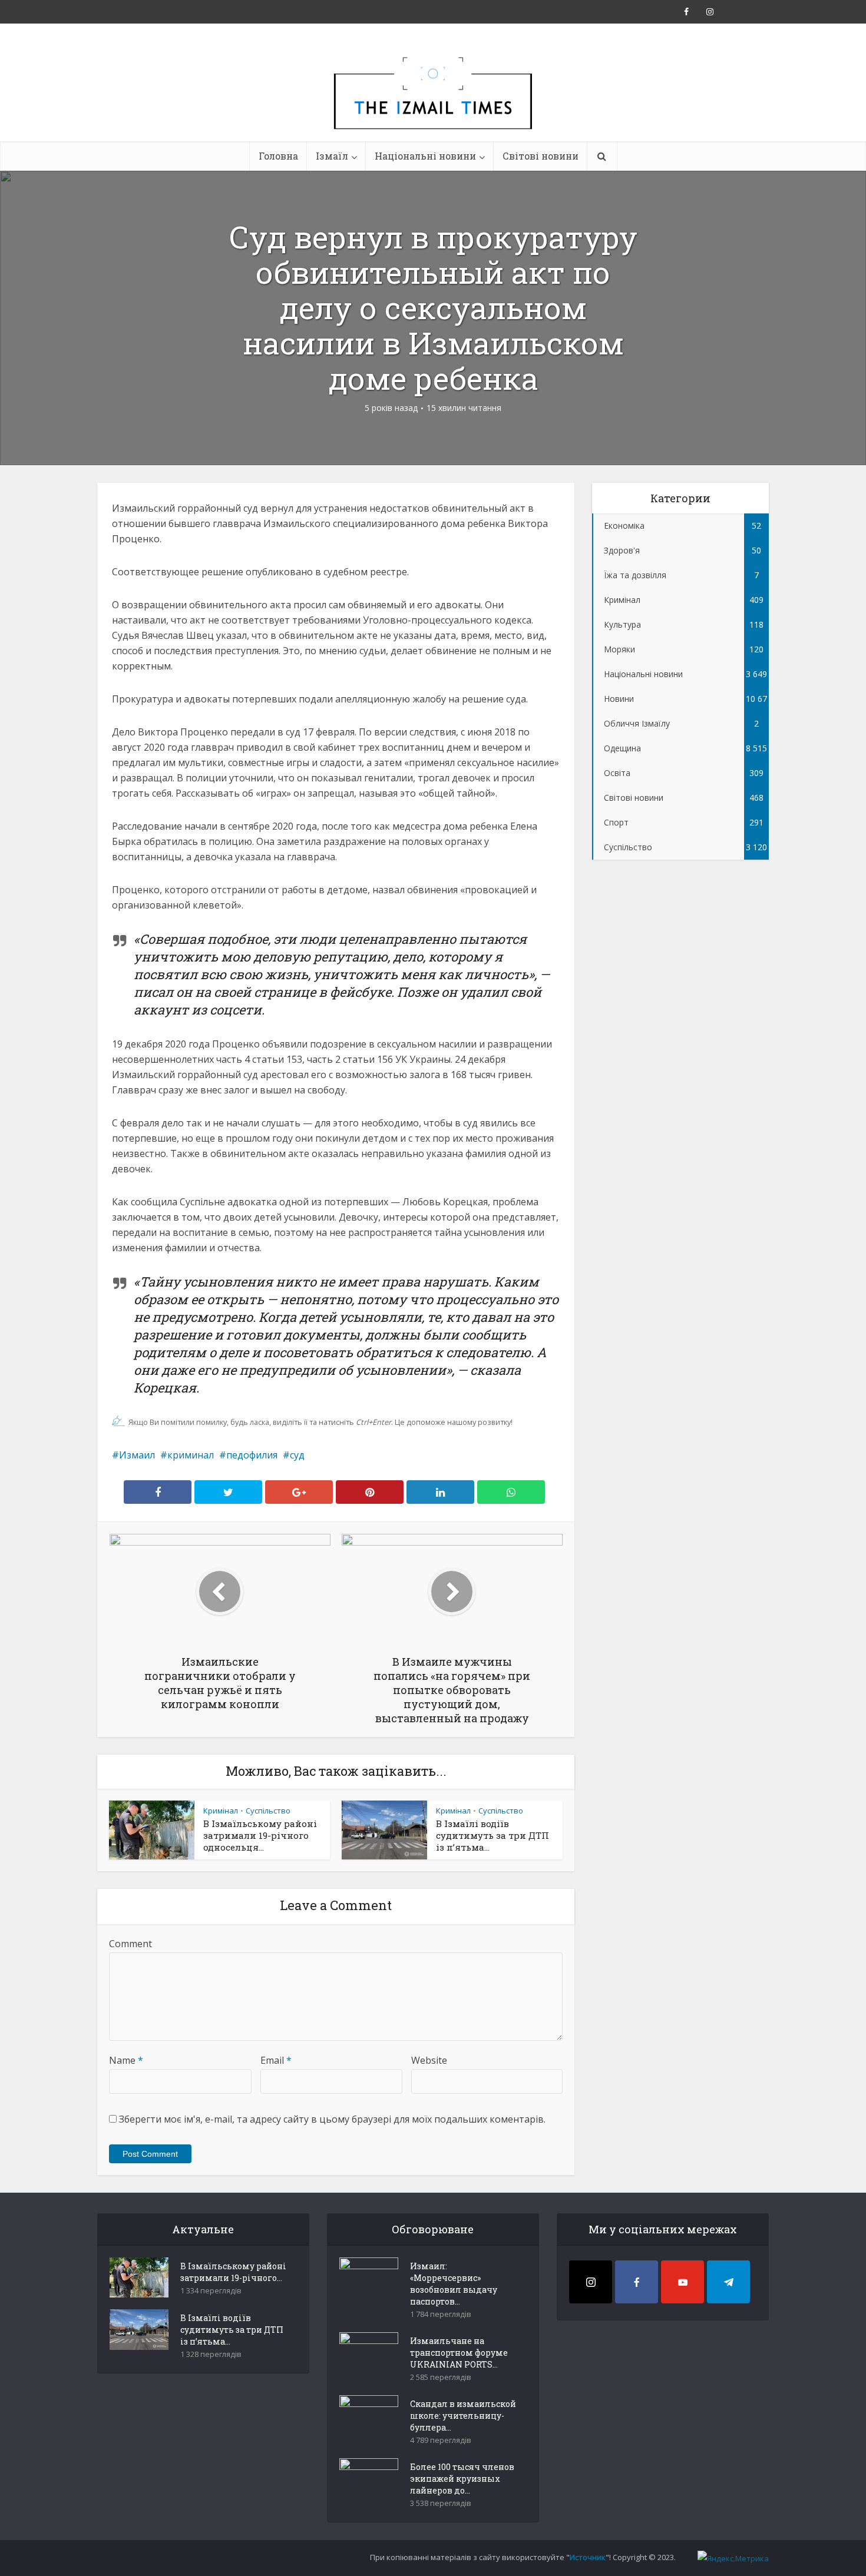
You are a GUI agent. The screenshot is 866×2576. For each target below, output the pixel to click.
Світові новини (541, 156)
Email (276, 2060)
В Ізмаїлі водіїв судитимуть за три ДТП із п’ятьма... (493, 1835)
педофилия (252, 1455)
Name (126, 2060)
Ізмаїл (332, 156)
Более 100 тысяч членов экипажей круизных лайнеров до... (462, 2479)
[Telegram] (728, 2282)
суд (297, 1455)
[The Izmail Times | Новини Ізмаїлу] (433, 106)
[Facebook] (637, 2282)
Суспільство (268, 1811)
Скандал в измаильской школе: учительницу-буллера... (463, 2416)
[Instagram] (591, 2282)
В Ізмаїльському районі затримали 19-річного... (233, 2272)
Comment (130, 1944)
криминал (191, 1455)
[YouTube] (682, 2282)
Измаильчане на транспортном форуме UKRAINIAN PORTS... (459, 2353)
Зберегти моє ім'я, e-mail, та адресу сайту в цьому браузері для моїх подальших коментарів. (332, 2119)
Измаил (137, 1455)
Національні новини (425, 156)
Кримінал (221, 1811)
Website (429, 2060)
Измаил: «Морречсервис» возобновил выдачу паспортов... (454, 2284)
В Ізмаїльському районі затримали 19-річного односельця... (260, 1835)
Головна (278, 156)
